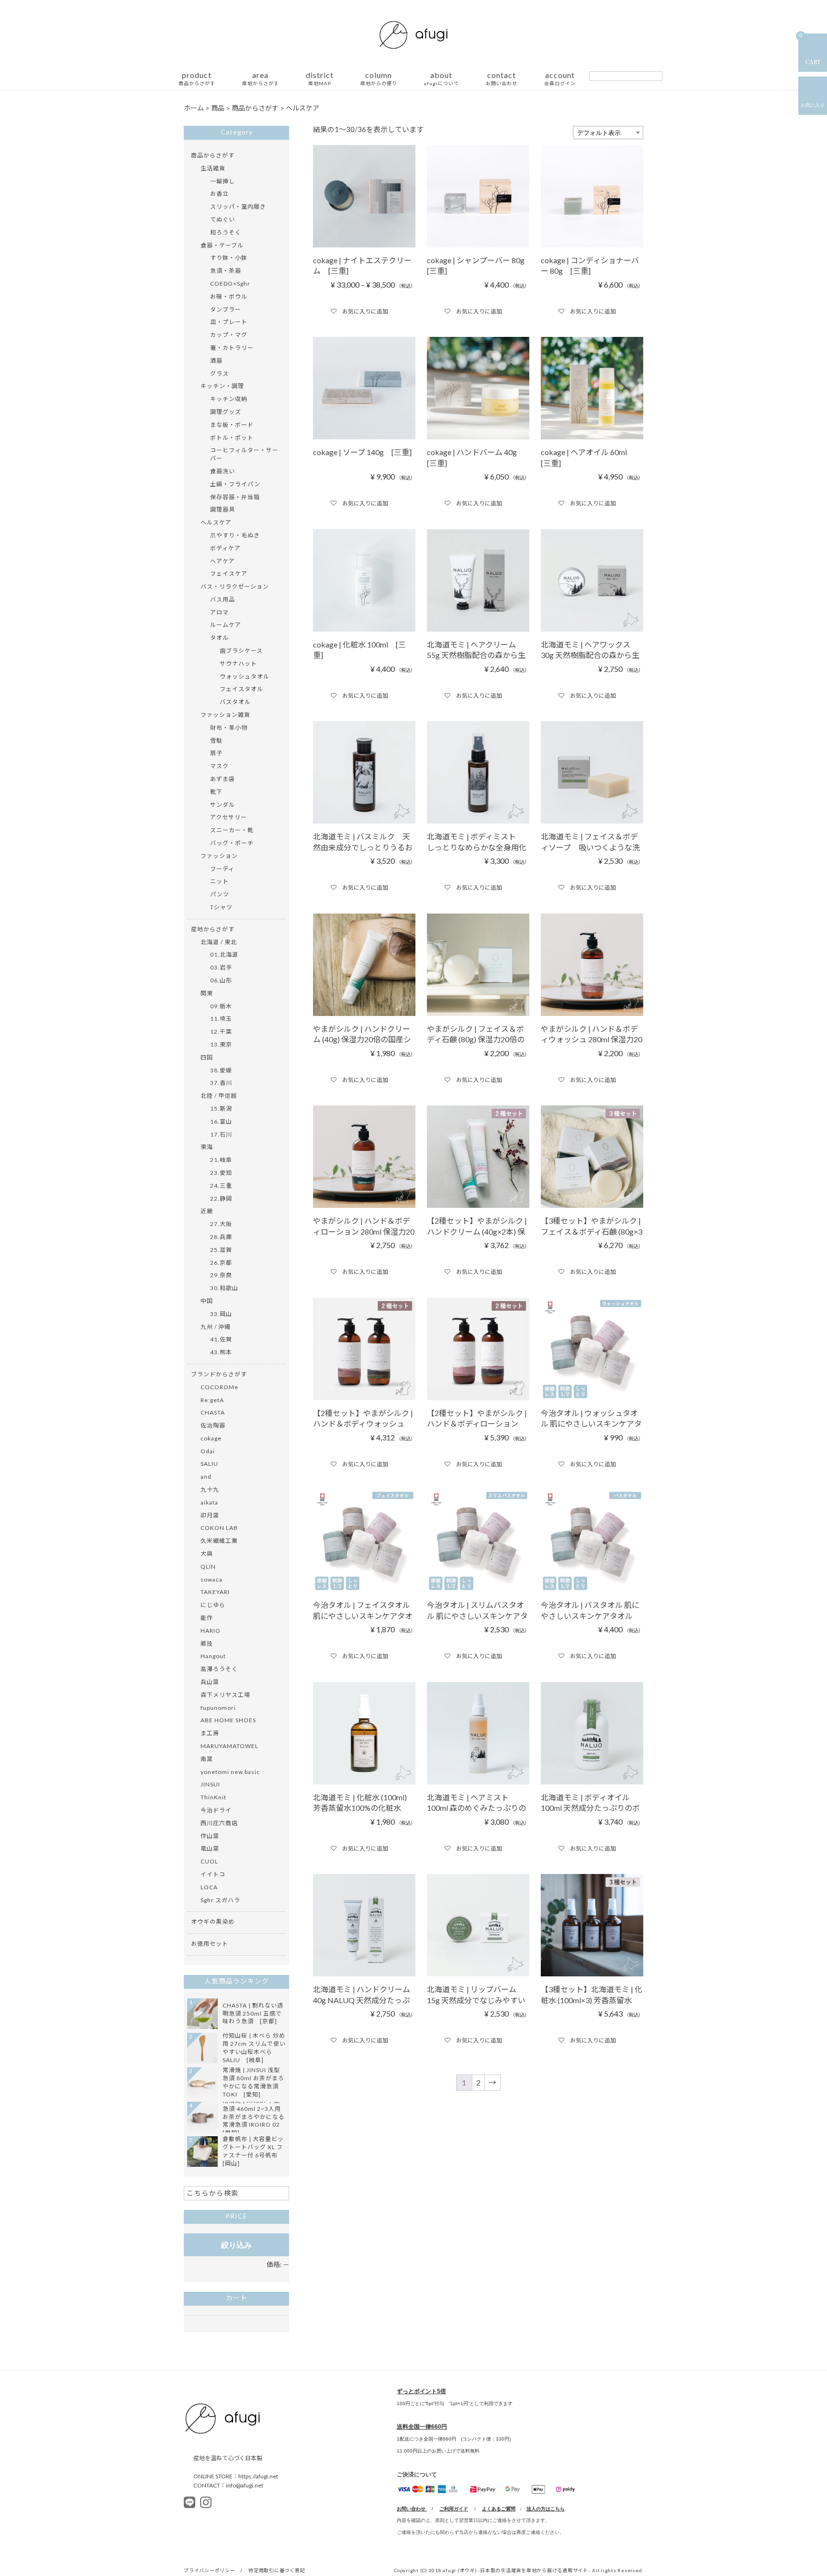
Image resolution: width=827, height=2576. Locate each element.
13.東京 (221, 1044)
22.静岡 (221, 1199)
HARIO (211, 1631)
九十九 (210, 1489)
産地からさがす (213, 929)
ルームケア (226, 625)
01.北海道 (224, 954)
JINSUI (210, 1784)
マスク (219, 766)
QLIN (208, 1567)
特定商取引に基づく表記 (277, 2570)
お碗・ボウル (229, 296)
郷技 (207, 1644)
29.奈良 (221, 1275)
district (320, 79)
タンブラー (226, 309)
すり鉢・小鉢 (229, 258)
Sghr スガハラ (220, 1900)
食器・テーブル (222, 245)
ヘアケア (223, 561)
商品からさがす (213, 155)
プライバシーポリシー (210, 2570)
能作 (207, 1618)
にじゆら (213, 1605)
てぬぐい (223, 219)
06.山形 (221, 980)
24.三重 (221, 1186)
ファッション (219, 856)
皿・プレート (229, 322)
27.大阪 (221, 1224)
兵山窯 (210, 1682)
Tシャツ (221, 907)
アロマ (219, 612)
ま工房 (210, 1733)
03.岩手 (221, 967)
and (206, 1477)
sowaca (212, 1579)
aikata (209, 1502)
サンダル (223, 805)
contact (502, 79)
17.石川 (221, 1134)
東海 (207, 1147)
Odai (208, 1451)
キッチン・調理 (222, 386)
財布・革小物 (229, 728)
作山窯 (210, 1836)
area (261, 79)
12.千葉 (221, 1032)
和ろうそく (226, 232)
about (441, 79)
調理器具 (223, 509)
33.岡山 (221, 1314)
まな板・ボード (232, 425)
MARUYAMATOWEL (229, 1746)
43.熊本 (221, 1352)
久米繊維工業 (219, 1541)
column (379, 79)
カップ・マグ (229, 335)
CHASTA (213, 1412)
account (560, 79)
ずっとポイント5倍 (421, 2391)
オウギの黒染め (213, 1922)
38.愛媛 (221, 1070)
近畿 (207, 1211)
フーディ (222, 869)
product (197, 79)
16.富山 (221, 1121)
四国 (207, 1057)
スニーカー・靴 (232, 830)
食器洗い (223, 471)
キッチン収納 (229, 399)
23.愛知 (221, 1173)
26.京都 (221, 1263)
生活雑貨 (213, 168)
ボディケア (225, 548)
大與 (207, 1554)
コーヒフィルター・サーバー (244, 454)
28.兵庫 (221, 1237)
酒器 (216, 361)
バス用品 (223, 599)
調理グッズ (226, 412)
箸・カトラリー (232, 348)
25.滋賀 (221, 1250)
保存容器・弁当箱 (235, 497)
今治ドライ (216, 1810)
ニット (219, 881)
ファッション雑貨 (225, 715)
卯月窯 (210, 1515)
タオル (219, 638)
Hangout (213, 1656)
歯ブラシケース (241, 651)
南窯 (207, 1759)
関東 (207, 993)
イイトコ (213, 1874)
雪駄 (216, 741)
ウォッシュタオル (245, 676)
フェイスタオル (241, 689)
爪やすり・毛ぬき (235, 535)
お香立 (219, 194)
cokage (211, 1438)
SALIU (209, 1464)
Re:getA (212, 1400)
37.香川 (221, 1083)
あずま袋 (223, 779)
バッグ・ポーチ (232, 843)
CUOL (209, 1861)
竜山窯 (210, 1848)
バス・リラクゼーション (235, 586)
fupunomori (218, 1708)
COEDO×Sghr (230, 284)
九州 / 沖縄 (216, 1327)
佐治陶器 (213, 1425)
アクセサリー (229, 817)
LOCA (209, 1887)
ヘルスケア (216, 522)
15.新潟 (221, 1109)
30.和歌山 (224, 1288)
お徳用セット (210, 1944)
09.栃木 (221, 1006)
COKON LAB (219, 1528)
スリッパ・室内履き (238, 206)
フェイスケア (229, 574)
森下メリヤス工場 (225, 1695)
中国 (207, 1301)
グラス (219, 374)
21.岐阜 (221, 1160)
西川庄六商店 (219, 1823)
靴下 (216, 792)
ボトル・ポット (232, 438)
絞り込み (236, 2245)
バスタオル (235, 702)
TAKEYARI (215, 1592)
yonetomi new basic (230, 1772)
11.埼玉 (221, 1019)
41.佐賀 (221, 1339)
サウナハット (238, 664)
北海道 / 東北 (219, 942)
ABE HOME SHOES (228, 1720)
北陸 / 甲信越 (219, 1096)
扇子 (216, 753)
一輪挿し (223, 181)
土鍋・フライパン (235, 484)
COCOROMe (219, 1387)
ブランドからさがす (219, 1374)
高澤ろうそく (219, 1669)
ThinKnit (213, 1797)
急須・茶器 (226, 271)
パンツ (220, 894)
